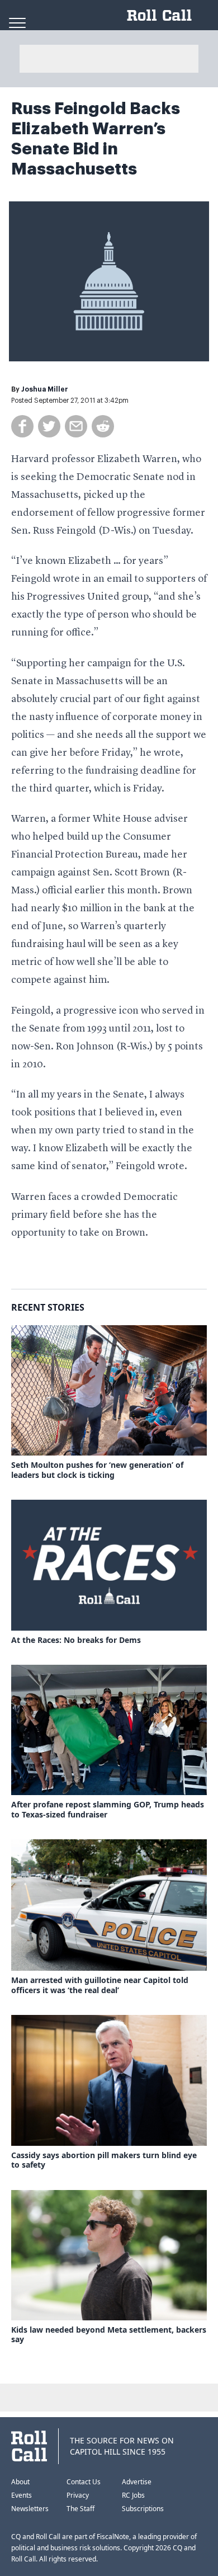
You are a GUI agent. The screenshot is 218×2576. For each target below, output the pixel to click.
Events (22, 2495)
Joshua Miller (45, 389)
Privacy (78, 2495)
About (20, 2482)
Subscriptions (143, 2509)
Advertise (137, 2482)
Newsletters (30, 2509)
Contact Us (84, 2482)
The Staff (80, 2509)
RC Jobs (133, 2495)
